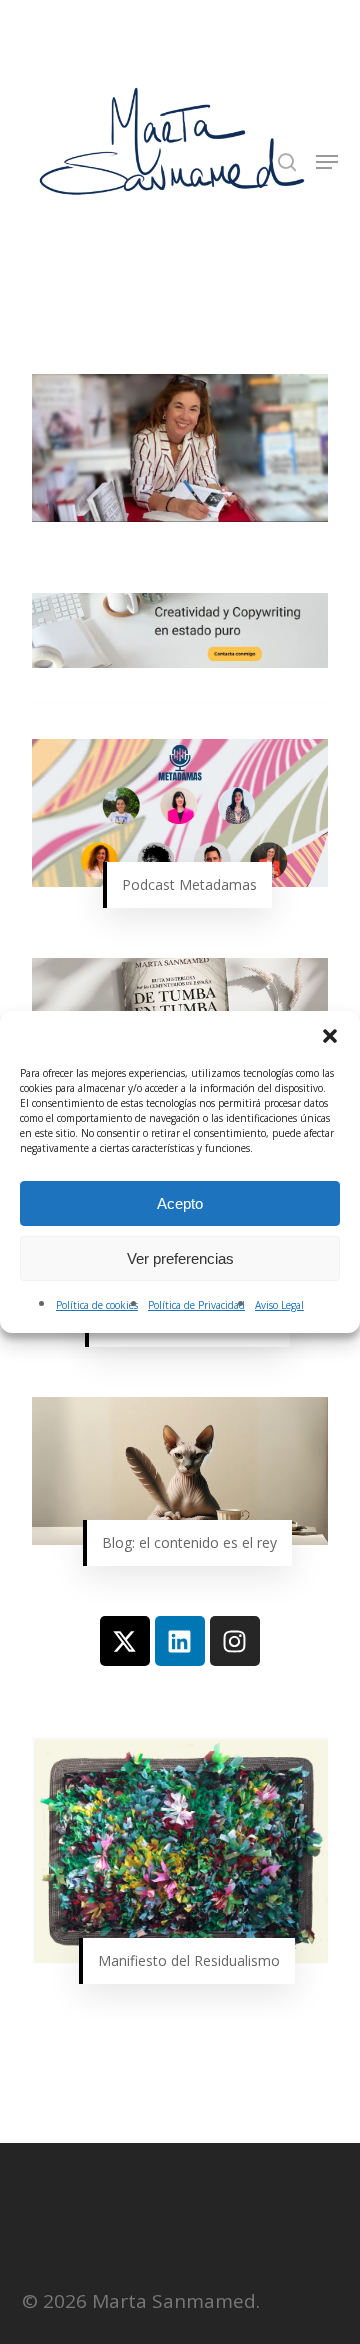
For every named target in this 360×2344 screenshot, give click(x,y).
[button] (330, 1036)
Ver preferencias (180, 1258)
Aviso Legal (279, 1305)
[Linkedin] (180, 1641)
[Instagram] (235, 1641)
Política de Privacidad (196, 1305)
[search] (287, 162)
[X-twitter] (125, 1641)
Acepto (180, 1203)
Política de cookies (97, 1305)
